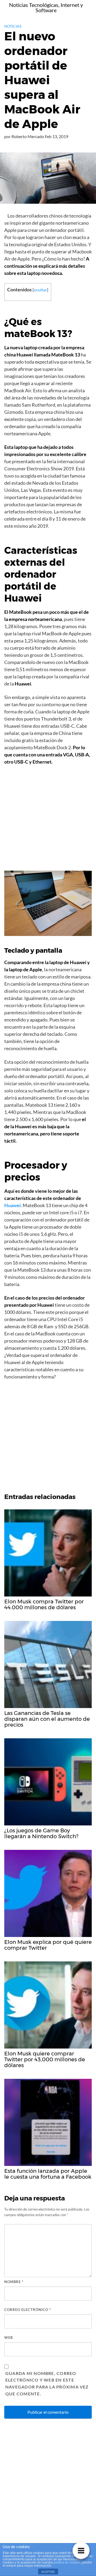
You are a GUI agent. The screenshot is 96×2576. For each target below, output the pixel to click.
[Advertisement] (48, 820)
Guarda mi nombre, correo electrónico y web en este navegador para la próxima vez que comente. (47, 2384)
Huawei (13, 1205)
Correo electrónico (28, 2310)
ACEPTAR (48, 2572)
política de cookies (67, 2562)
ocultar (40, 290)
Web (9, 2337)
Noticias (13, 26)
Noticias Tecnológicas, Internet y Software (46, 7)
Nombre (14, 2282)
